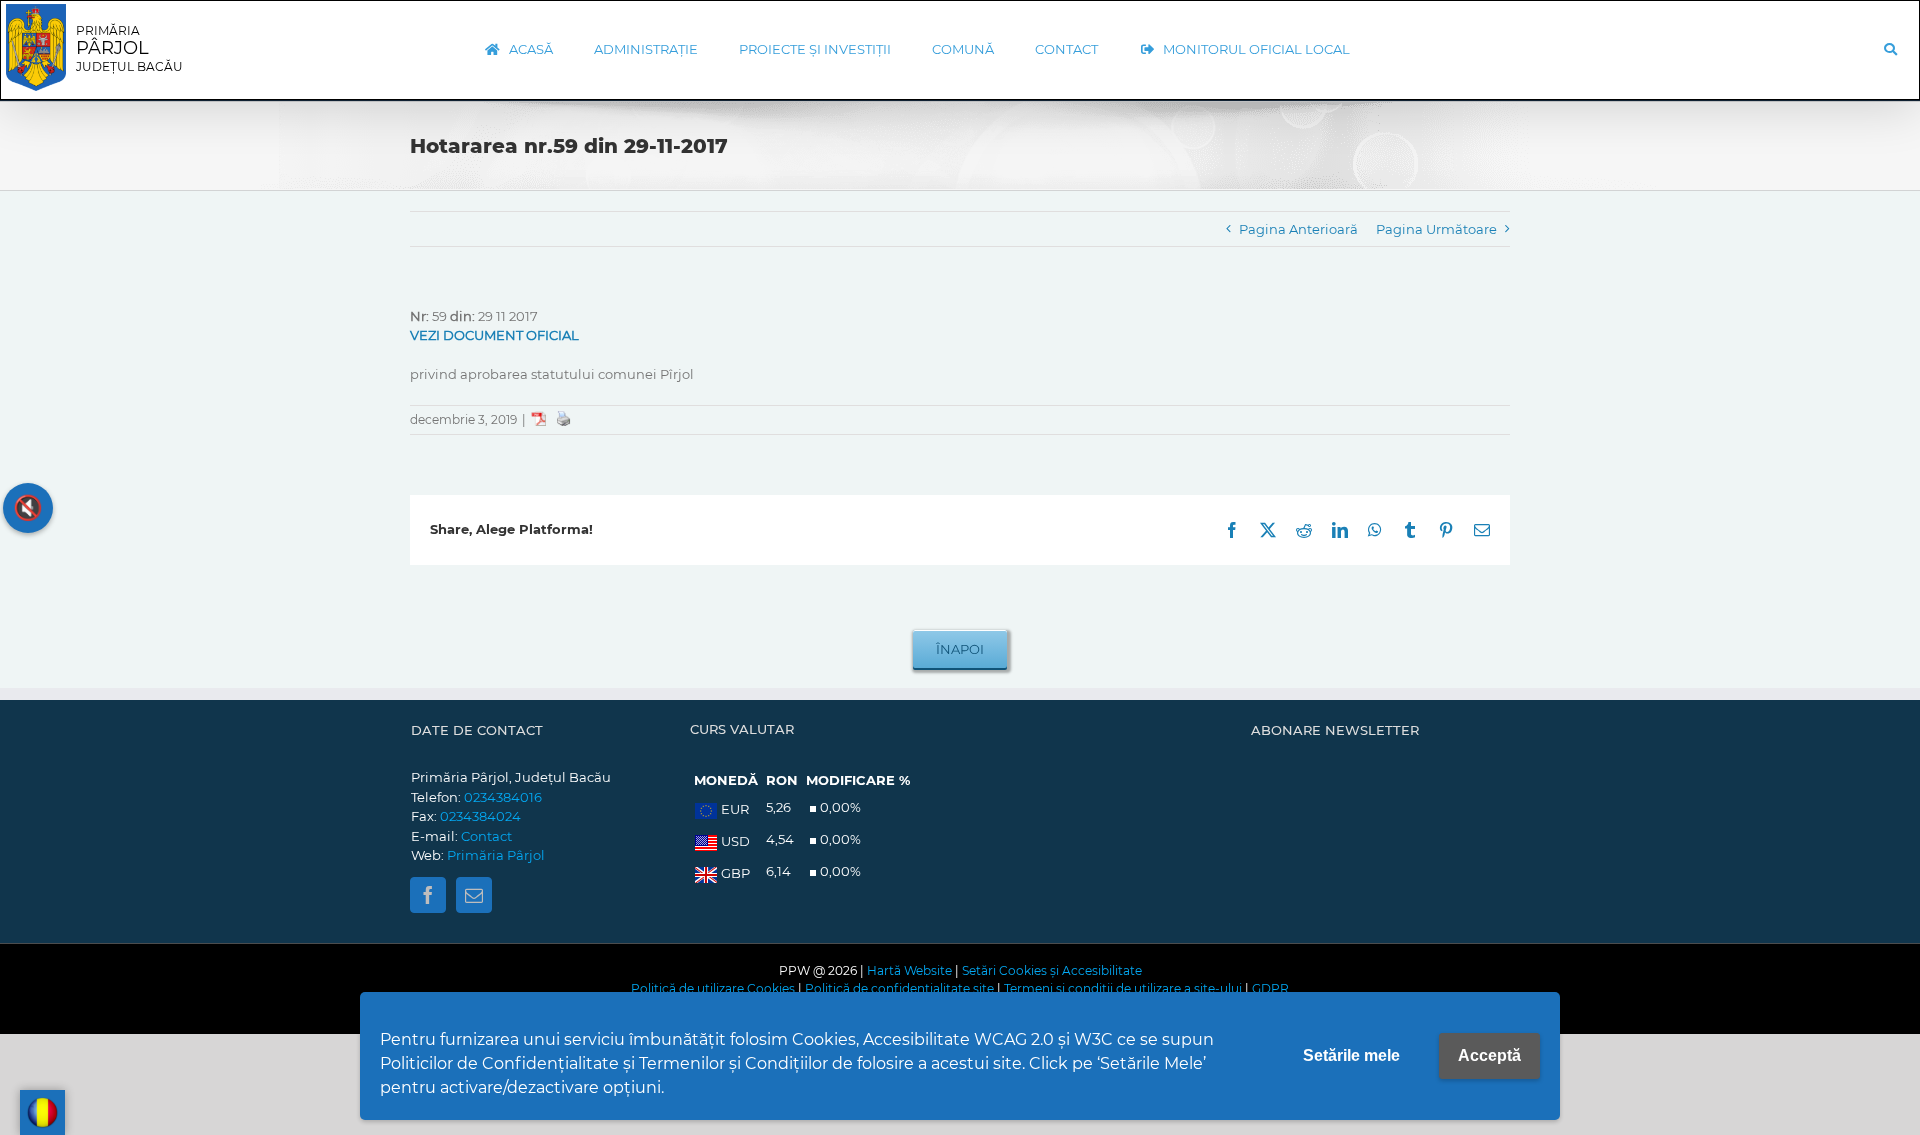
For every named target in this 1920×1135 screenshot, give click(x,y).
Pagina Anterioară (1298, 229)
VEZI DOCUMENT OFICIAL (494, 335)
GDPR (1270, 988)
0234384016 (503, 797)
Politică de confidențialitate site (899, 988)
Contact (486, 836)
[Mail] (474, 895)
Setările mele (1351, 1055)
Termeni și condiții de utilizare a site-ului (1123, 988)
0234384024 (480, 816)
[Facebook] (428, 895)
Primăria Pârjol (496, 855)
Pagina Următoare (1436, 229)
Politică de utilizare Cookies (713, 988)
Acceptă (1489, 1055)
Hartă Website (909, 970)
